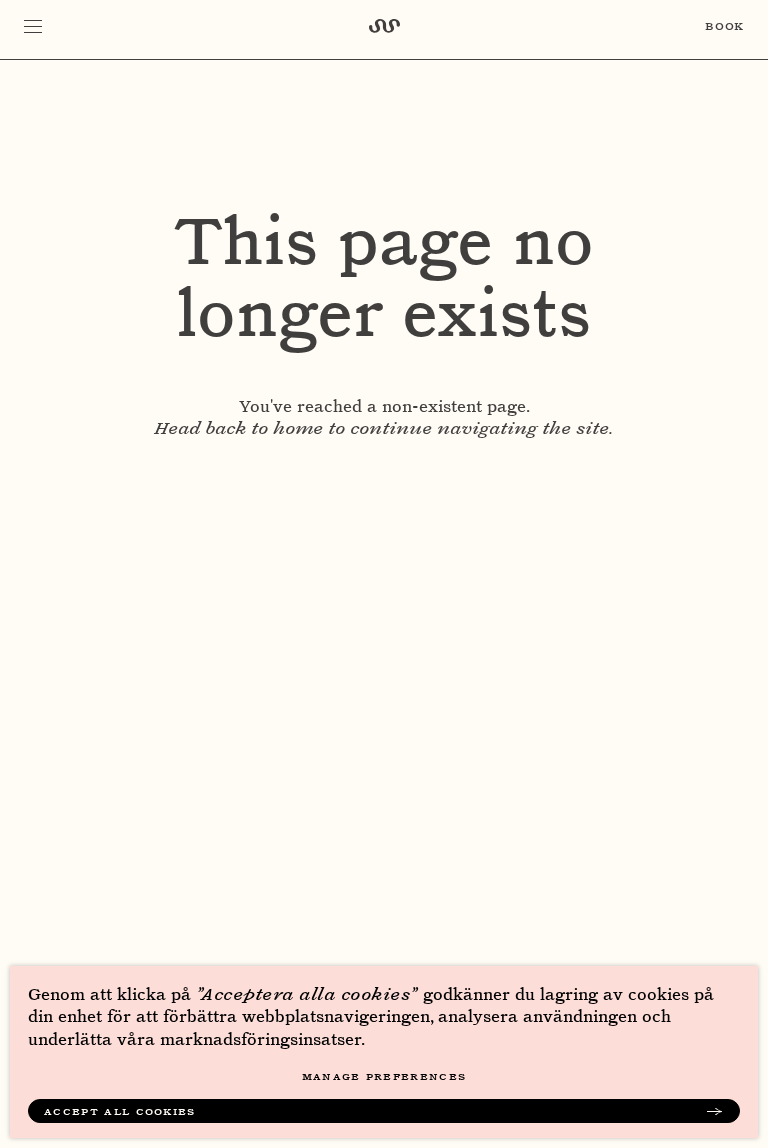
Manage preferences (384, 1076)
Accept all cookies (120, 1111)
